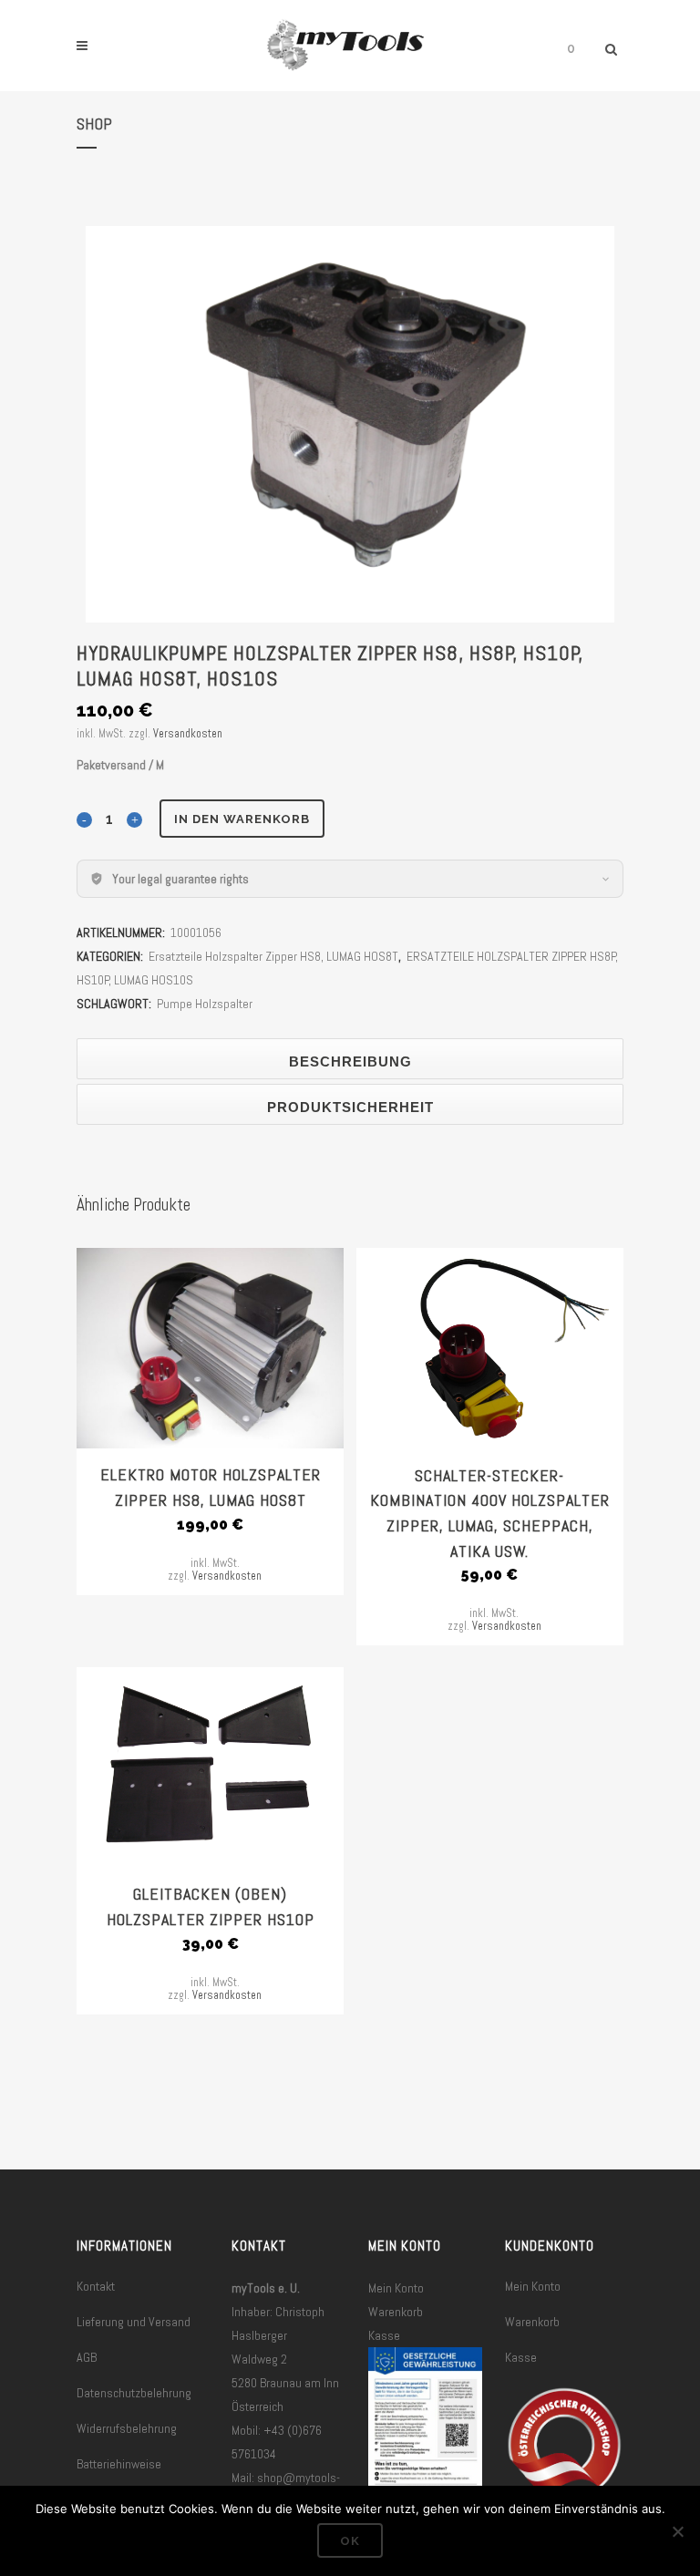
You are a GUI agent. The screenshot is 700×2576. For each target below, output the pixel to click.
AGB (87, 2357)
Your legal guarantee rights (180, 879)
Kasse (384, 2335)
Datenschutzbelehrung (134, 2393)
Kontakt (96, 2286)
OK (350, 2541)
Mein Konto (396, 2288)
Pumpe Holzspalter (205, 1004)
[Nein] (677, 2531)
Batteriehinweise (119, 2464)
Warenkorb (396, 2312)
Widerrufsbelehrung (127, 2428)
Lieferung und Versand (134, 2322)
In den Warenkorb (242, 819)
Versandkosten (188, 734)
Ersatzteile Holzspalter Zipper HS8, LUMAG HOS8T (273, 956)
